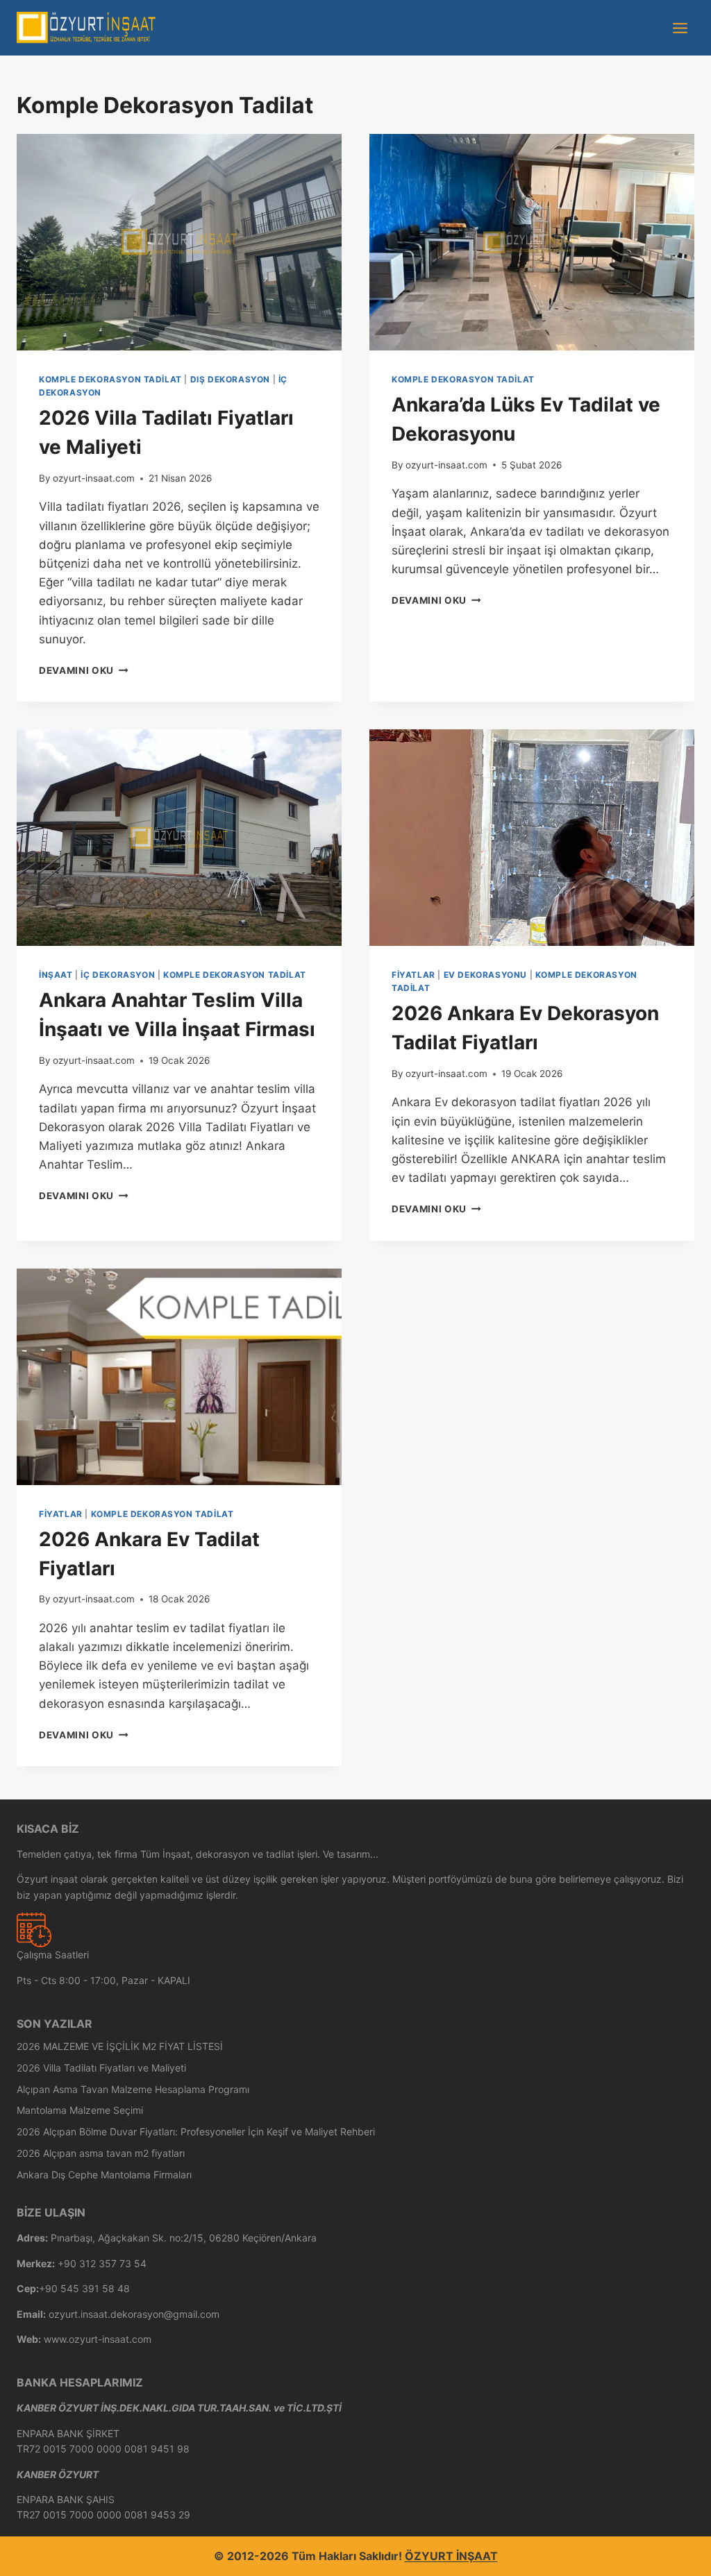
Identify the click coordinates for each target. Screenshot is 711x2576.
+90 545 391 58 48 (84, 2288)
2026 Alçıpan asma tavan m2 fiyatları (101, 2153)
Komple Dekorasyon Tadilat (110, 379)
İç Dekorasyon (118, 975)
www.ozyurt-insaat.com (98, 2339)
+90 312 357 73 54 (102, 2263)
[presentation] (179, 242)
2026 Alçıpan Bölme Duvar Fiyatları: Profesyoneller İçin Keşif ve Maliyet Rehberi (196, 2132)
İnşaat (56, 975)
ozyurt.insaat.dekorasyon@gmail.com (134, 2314)
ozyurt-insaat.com (94, 478)
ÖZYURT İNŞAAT (451, 2556)
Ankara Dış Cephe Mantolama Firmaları (104, 2175)
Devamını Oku (84, 670)
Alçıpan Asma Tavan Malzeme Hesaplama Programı (133, 2089)
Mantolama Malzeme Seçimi (80, 2110)
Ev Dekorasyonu (485, 975)
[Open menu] (680, 28)
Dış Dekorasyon (230, 379)
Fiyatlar (413, 975)
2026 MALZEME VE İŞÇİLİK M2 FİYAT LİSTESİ (120, 2046)
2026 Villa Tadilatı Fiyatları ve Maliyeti (101, 2068)
